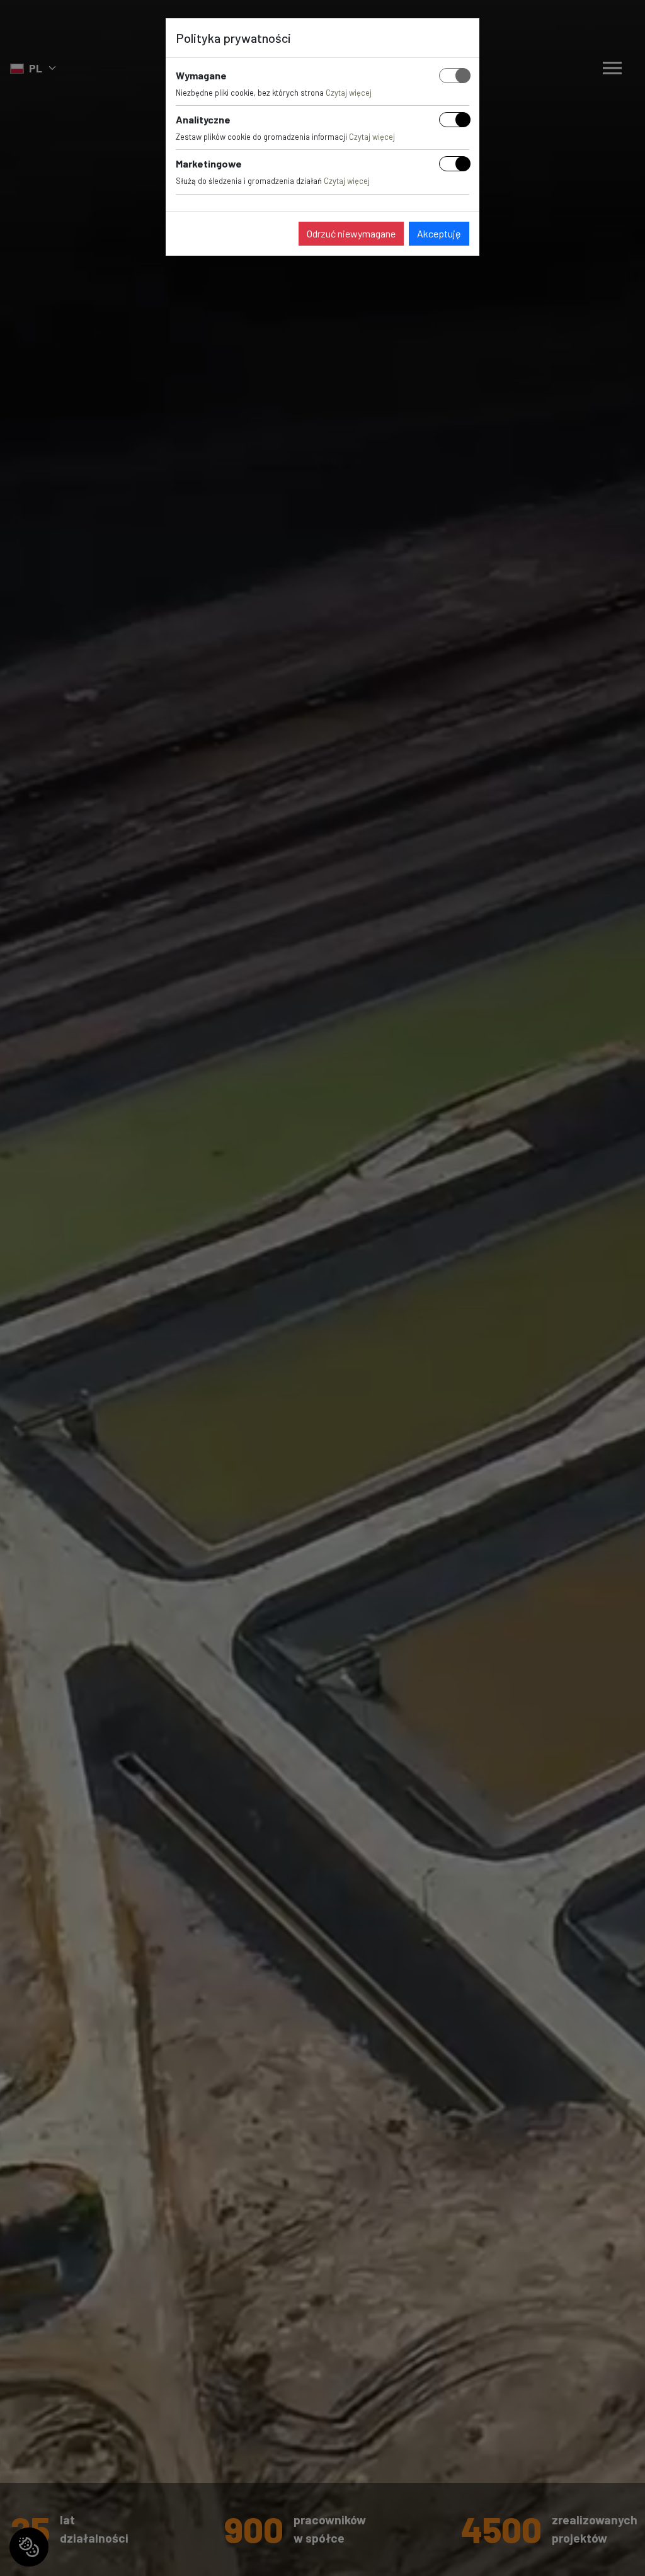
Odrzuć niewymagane (351, 233)
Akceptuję (439, 233)
